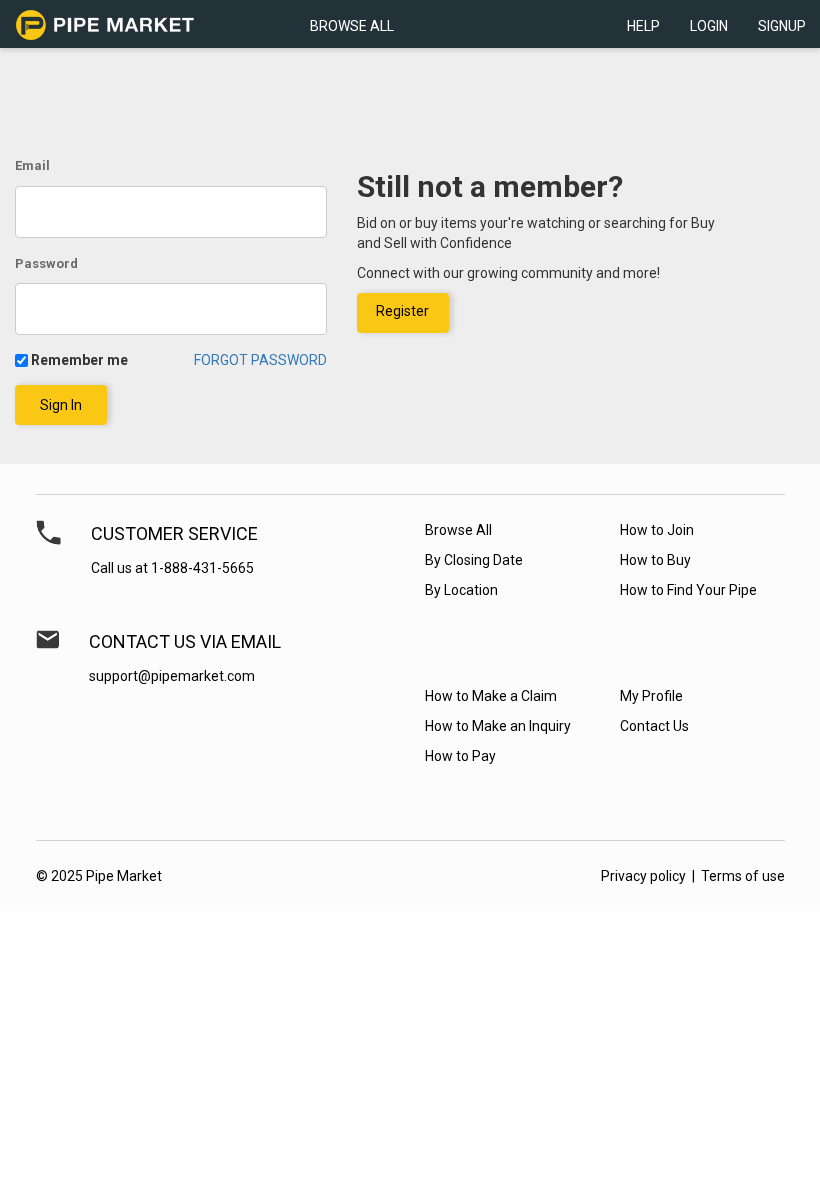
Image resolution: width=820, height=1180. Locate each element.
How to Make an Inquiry (498, 726)
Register (402, 311)
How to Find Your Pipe (688, 590)
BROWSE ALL (352, 26)
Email (32, 165)
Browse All (458, 530)
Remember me (79, 360)
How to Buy (655, 560)
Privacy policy (643, 876)
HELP (643, 26)
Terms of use (743, 876)
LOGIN (709, 26)
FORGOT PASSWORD (260, 360)
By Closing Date (474, 560)
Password (46, 263)
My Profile (651, 696)
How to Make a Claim (491, 696)
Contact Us (654, 726)
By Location (461, 590)
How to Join (657, 530)
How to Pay (460, 756)
